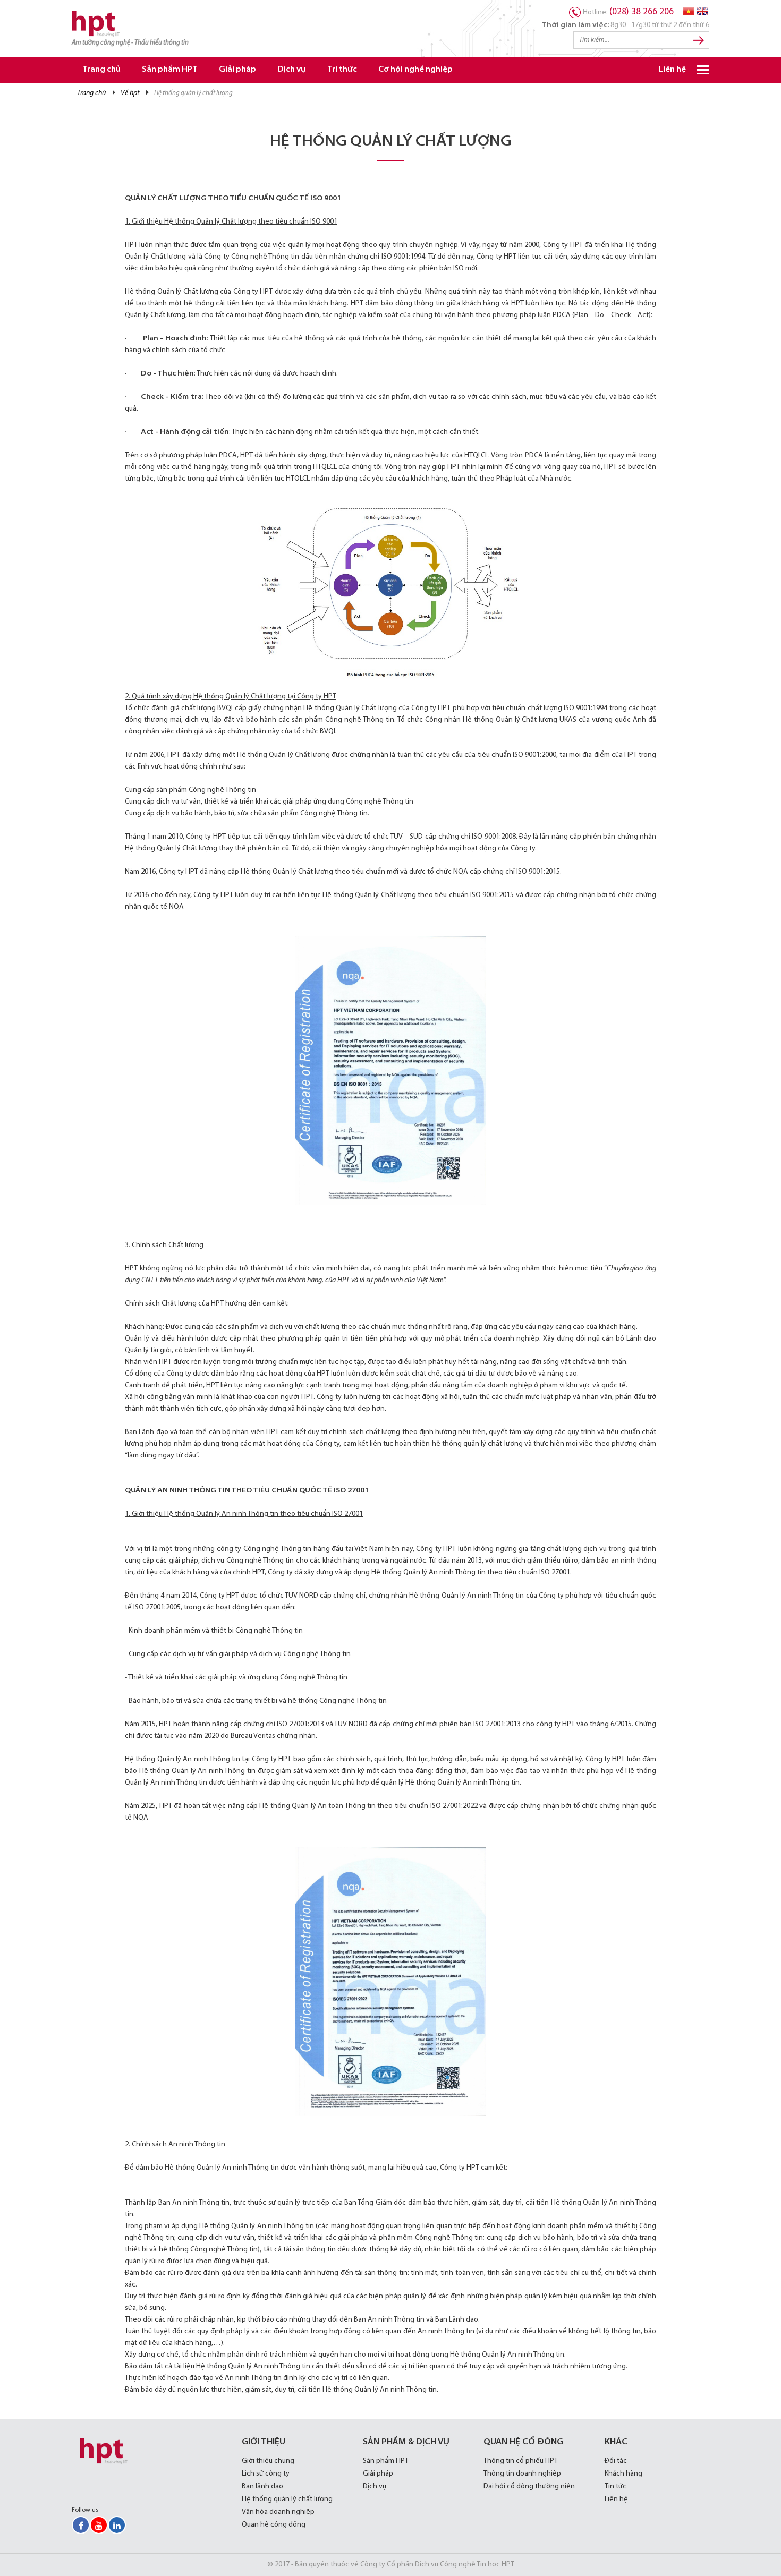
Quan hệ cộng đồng (274, 2525)
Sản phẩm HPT (170, 70)
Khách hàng (623, 2474)
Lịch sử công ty (266, 2474)
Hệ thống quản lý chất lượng (287, 2499)
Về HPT (130, 93)
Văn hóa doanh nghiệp (278, 2512)
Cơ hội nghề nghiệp (415, 70)
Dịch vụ (292, 70)
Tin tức (616, 2487)
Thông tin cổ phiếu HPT (521, 2461)
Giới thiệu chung (268, 2461)
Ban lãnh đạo (262, 2487)
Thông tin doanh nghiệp (522, 2474)
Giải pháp (237, 70)
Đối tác (616, 2461)
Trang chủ (101, 70)
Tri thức (342, 70)
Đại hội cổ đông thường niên (529, 2487)
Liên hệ (672, 70)
